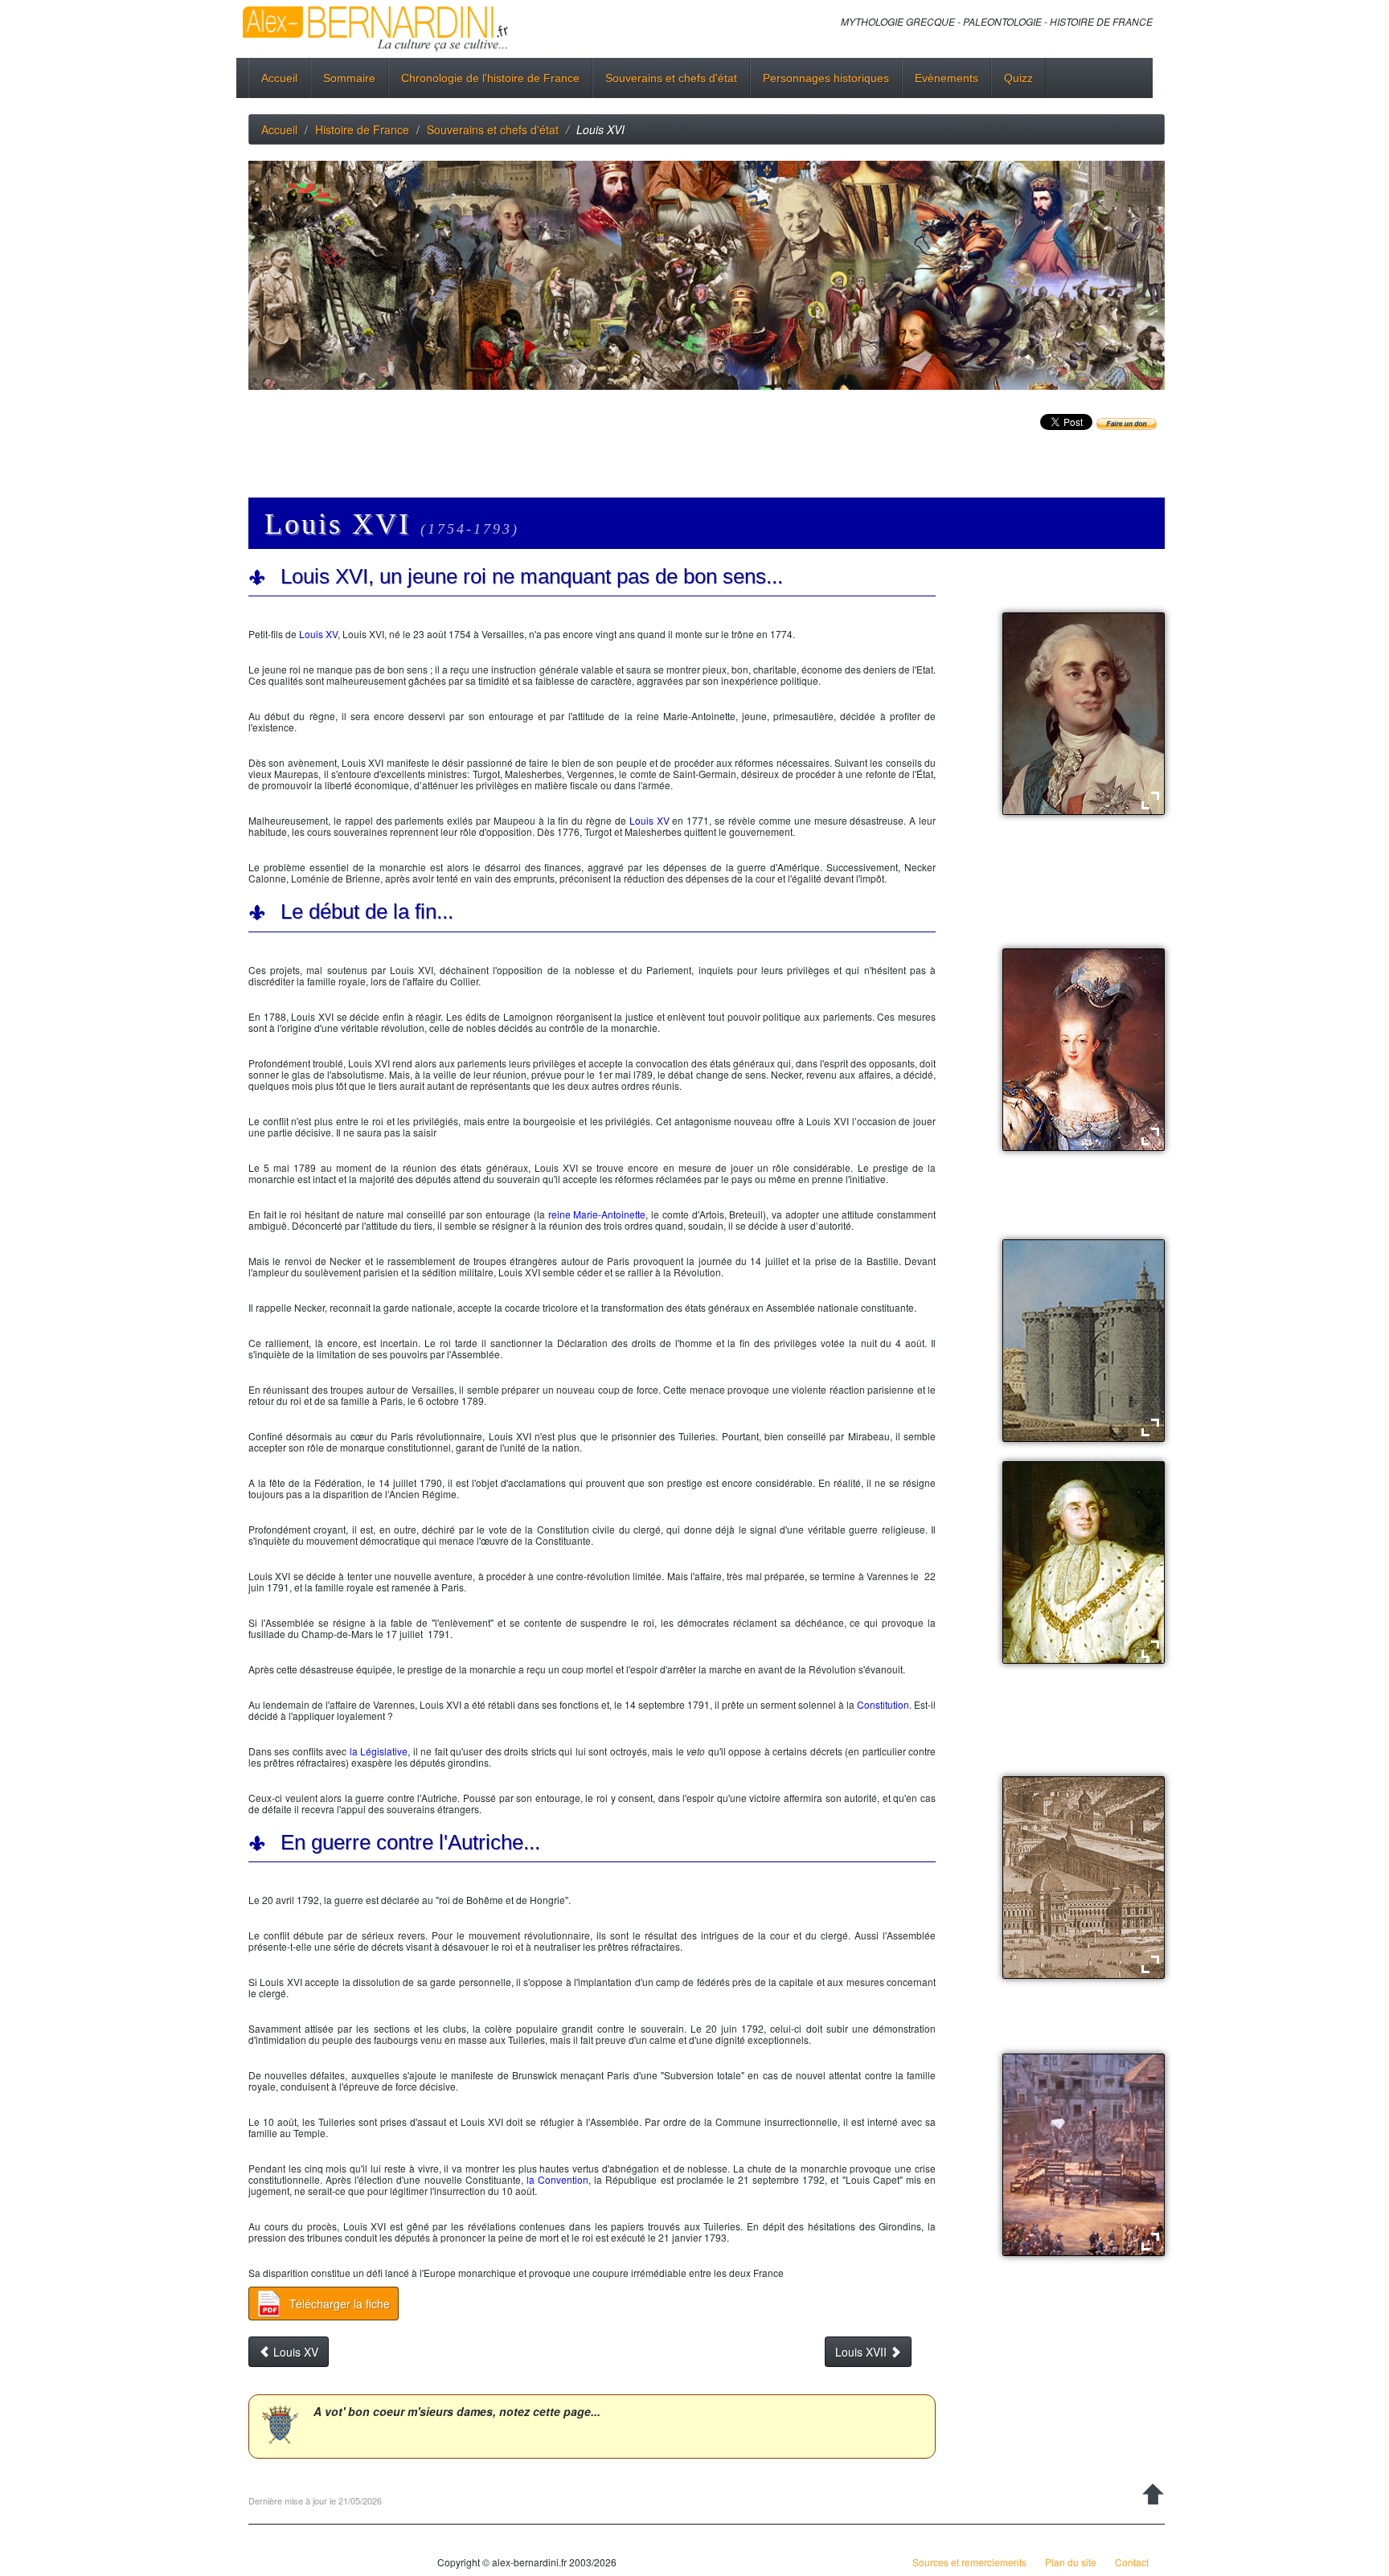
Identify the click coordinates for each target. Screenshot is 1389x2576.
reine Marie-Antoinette (597, 1214)
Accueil (279, 78)
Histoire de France (362, 129)
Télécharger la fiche (340, 2304)
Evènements (946, 78)
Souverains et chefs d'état (671, 78)
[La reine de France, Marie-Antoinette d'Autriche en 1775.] (1084, 1048)
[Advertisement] (541, 442)
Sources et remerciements (969, 2562)
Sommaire (349, 78)
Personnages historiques (826, 78)
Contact (1132, 2562)
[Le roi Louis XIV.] (1084, 1561)
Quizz (1018, 78)
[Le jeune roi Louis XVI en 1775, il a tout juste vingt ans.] (1084, 713)
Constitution (883, 1704)
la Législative (379, 1751)
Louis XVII (862, 2352)
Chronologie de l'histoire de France (490, 78)
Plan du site (1071, 2562)
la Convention (557, 2179)
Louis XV (318, 634)
